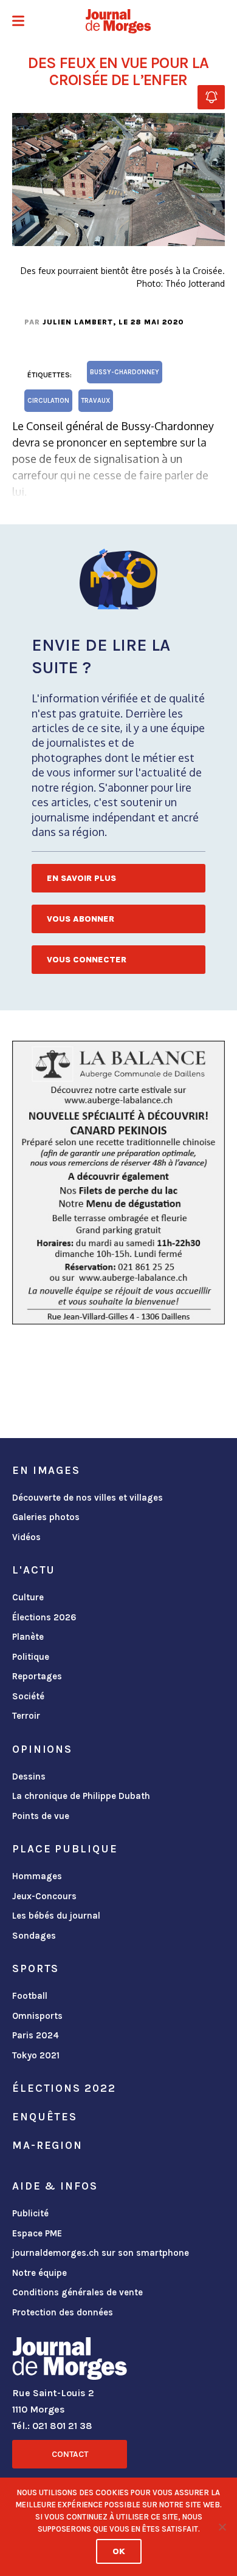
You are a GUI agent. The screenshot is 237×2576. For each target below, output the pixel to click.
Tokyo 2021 (36, 2055)
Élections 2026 (44, 1617)
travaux (96, 401)
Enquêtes (45, 2117)
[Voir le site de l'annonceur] (118, 1183)
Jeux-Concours (44, 1896)
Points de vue (41, 1816)
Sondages (34, 1936)
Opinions (42, 1749)
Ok (119, 2551)
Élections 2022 (64, 2088)
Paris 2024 (36, 2035)
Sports (36, 1968)
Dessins (29, 1776)
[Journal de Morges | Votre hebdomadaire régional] (118, 21)
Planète (28, 1637)
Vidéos (26, 1537)
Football (30, 1996)
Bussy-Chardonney (125, 372)
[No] (222, 2527)
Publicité (30, 2213)
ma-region (47, 2145)
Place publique (65, 1849)
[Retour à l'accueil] (70, 2361)
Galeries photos (46, 1517)
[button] (18, 22)
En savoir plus (81, 878)
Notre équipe (39, 2273)
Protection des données (63, 2312)
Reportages (37, 1676)
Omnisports (37, 2016)
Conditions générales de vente (77, 2292)
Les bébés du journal (56, 1916)
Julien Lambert (78, 322)
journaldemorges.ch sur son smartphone (101, 2253)
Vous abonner (81, 919)
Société (28, 1696)
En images (46, 1470)
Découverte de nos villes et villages (88, 1498)
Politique (31, 1657)
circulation (48, 401)
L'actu (34, 1570)
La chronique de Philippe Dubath (81, 1796)
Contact (70, 2454)
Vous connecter (87, 960)
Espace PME (37, 2233)
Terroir (26, 1716)
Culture (28, 1597)
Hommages (37, 1876)
